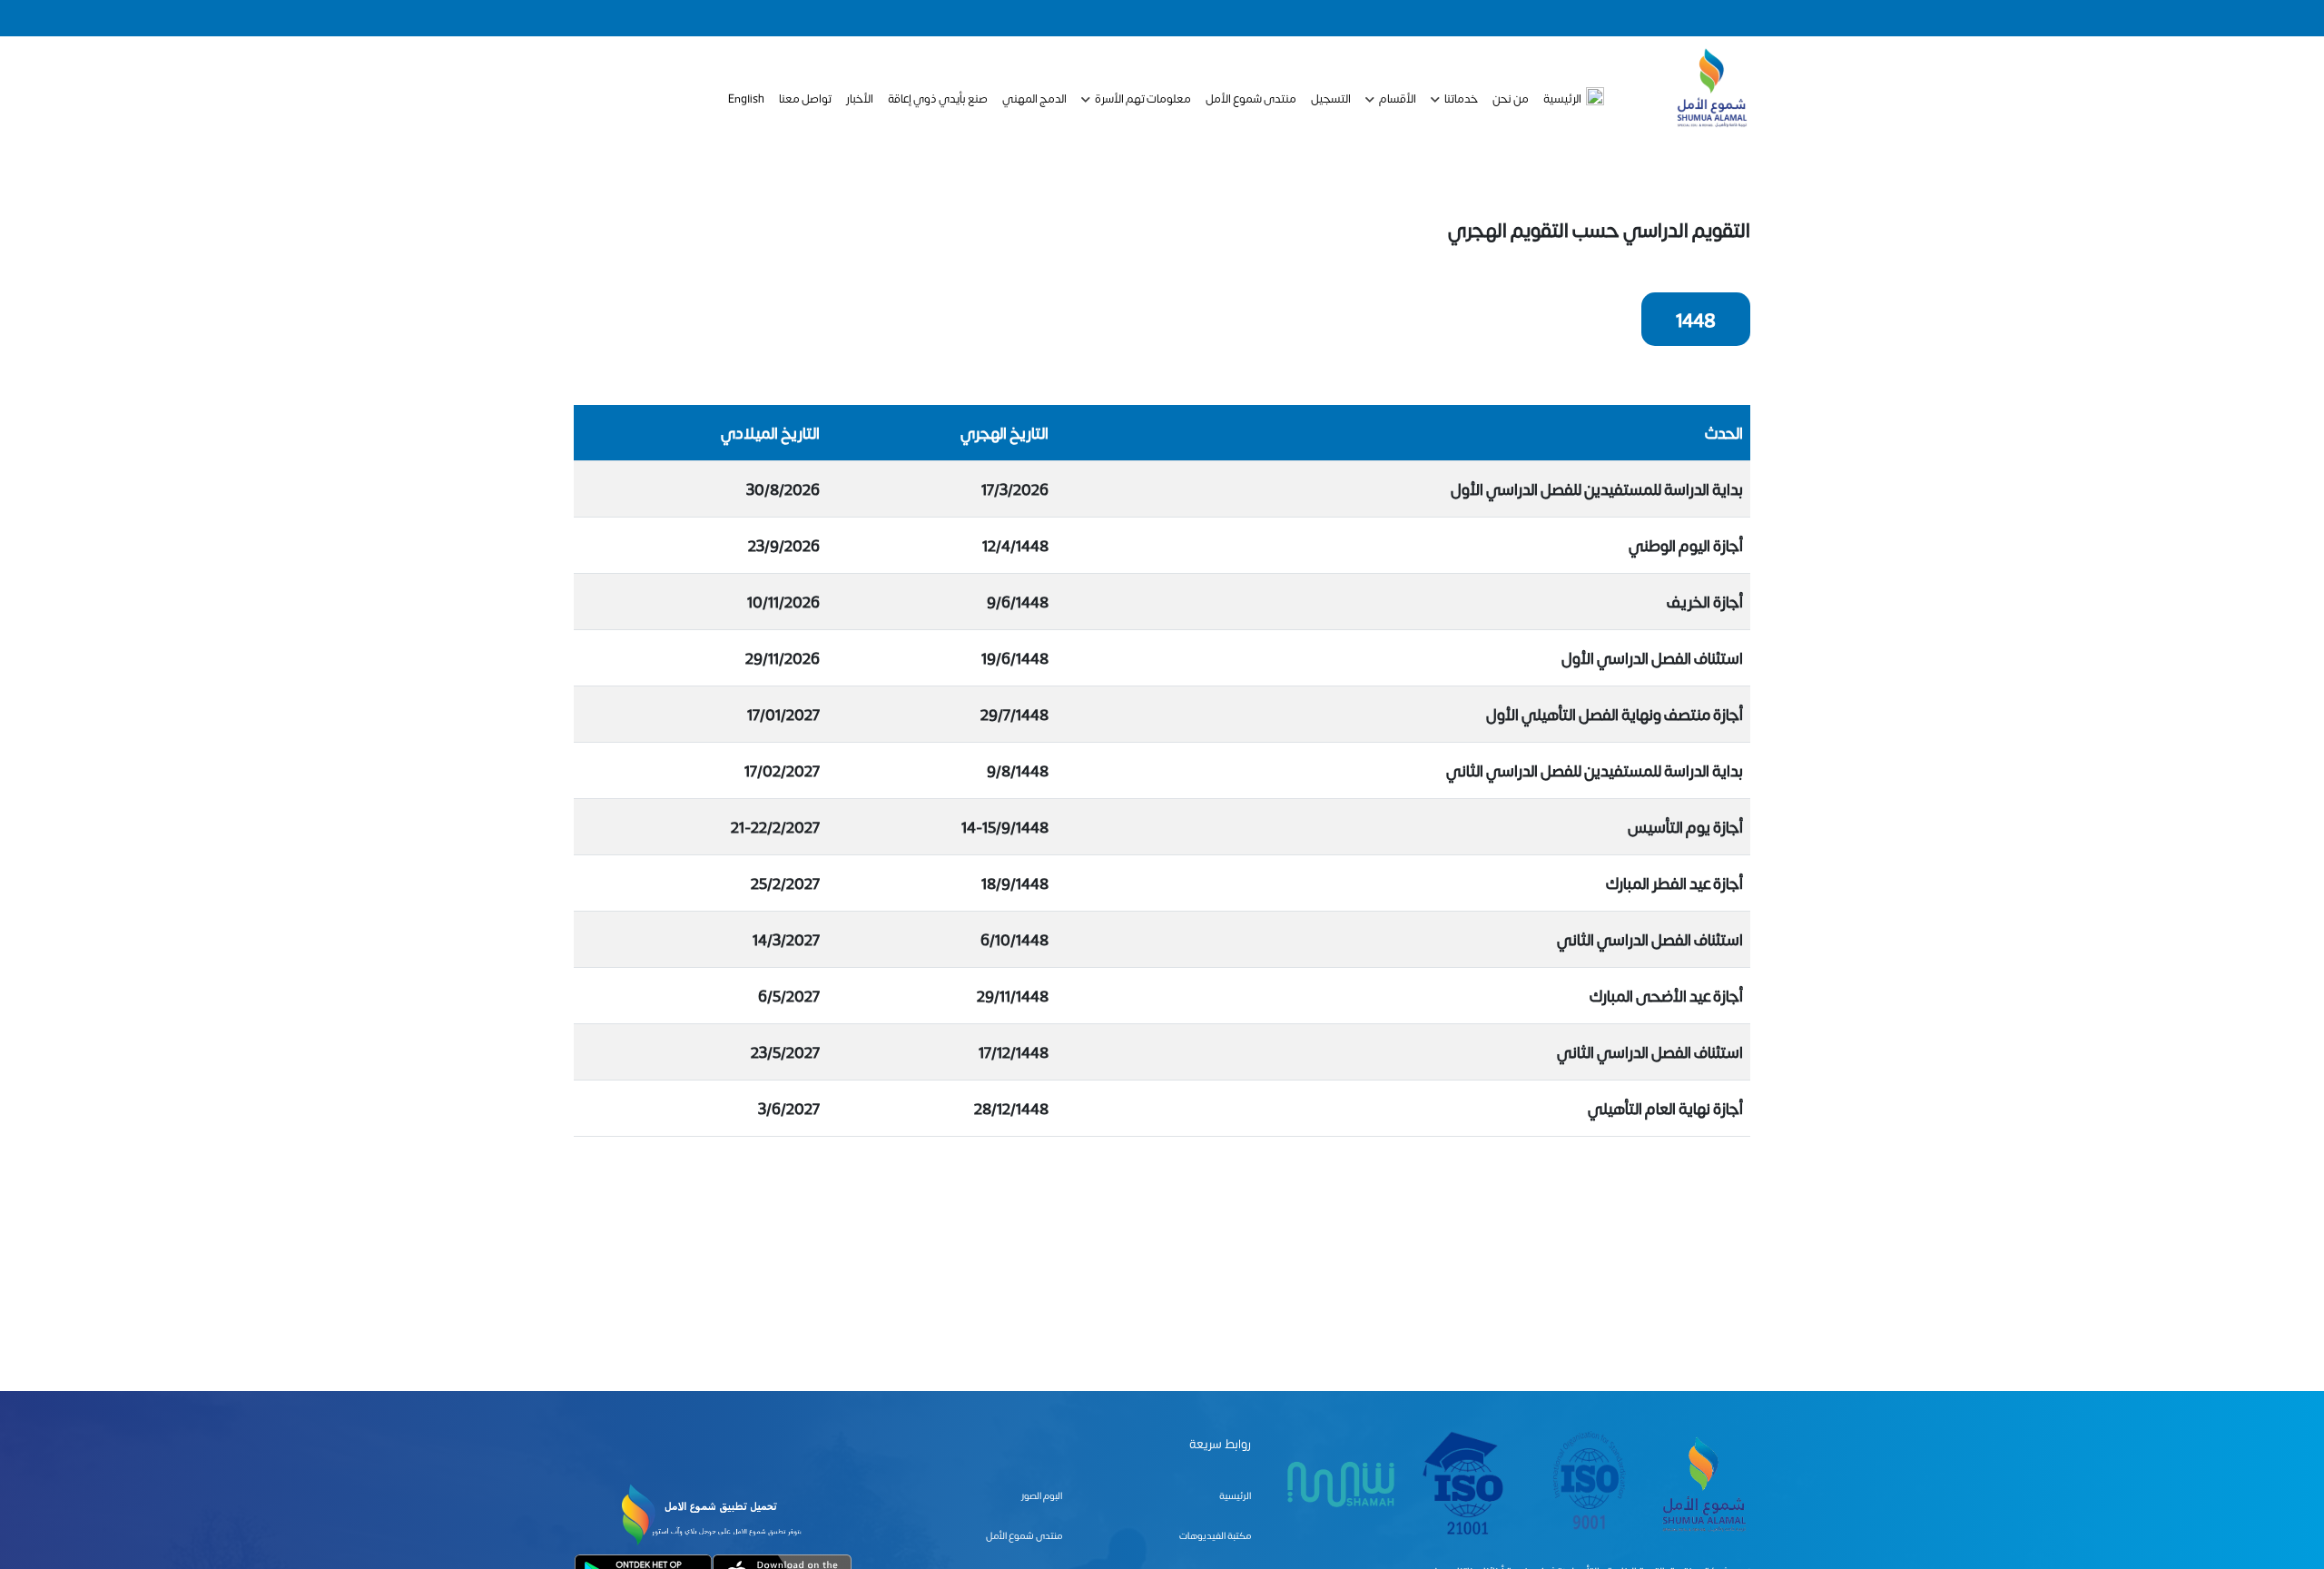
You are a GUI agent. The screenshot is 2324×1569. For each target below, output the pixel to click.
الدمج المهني (1034, 98)
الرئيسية (1562, 98)
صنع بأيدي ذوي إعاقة (938, 98)
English (746, 98)
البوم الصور (1042, 1495)
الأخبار (860, 98)
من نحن (1511, 98)
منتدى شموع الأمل (1251, 98)
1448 (1696, 319)
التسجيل (1331, 98)
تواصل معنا (805, 98)
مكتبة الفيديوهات (1215, 1535)
